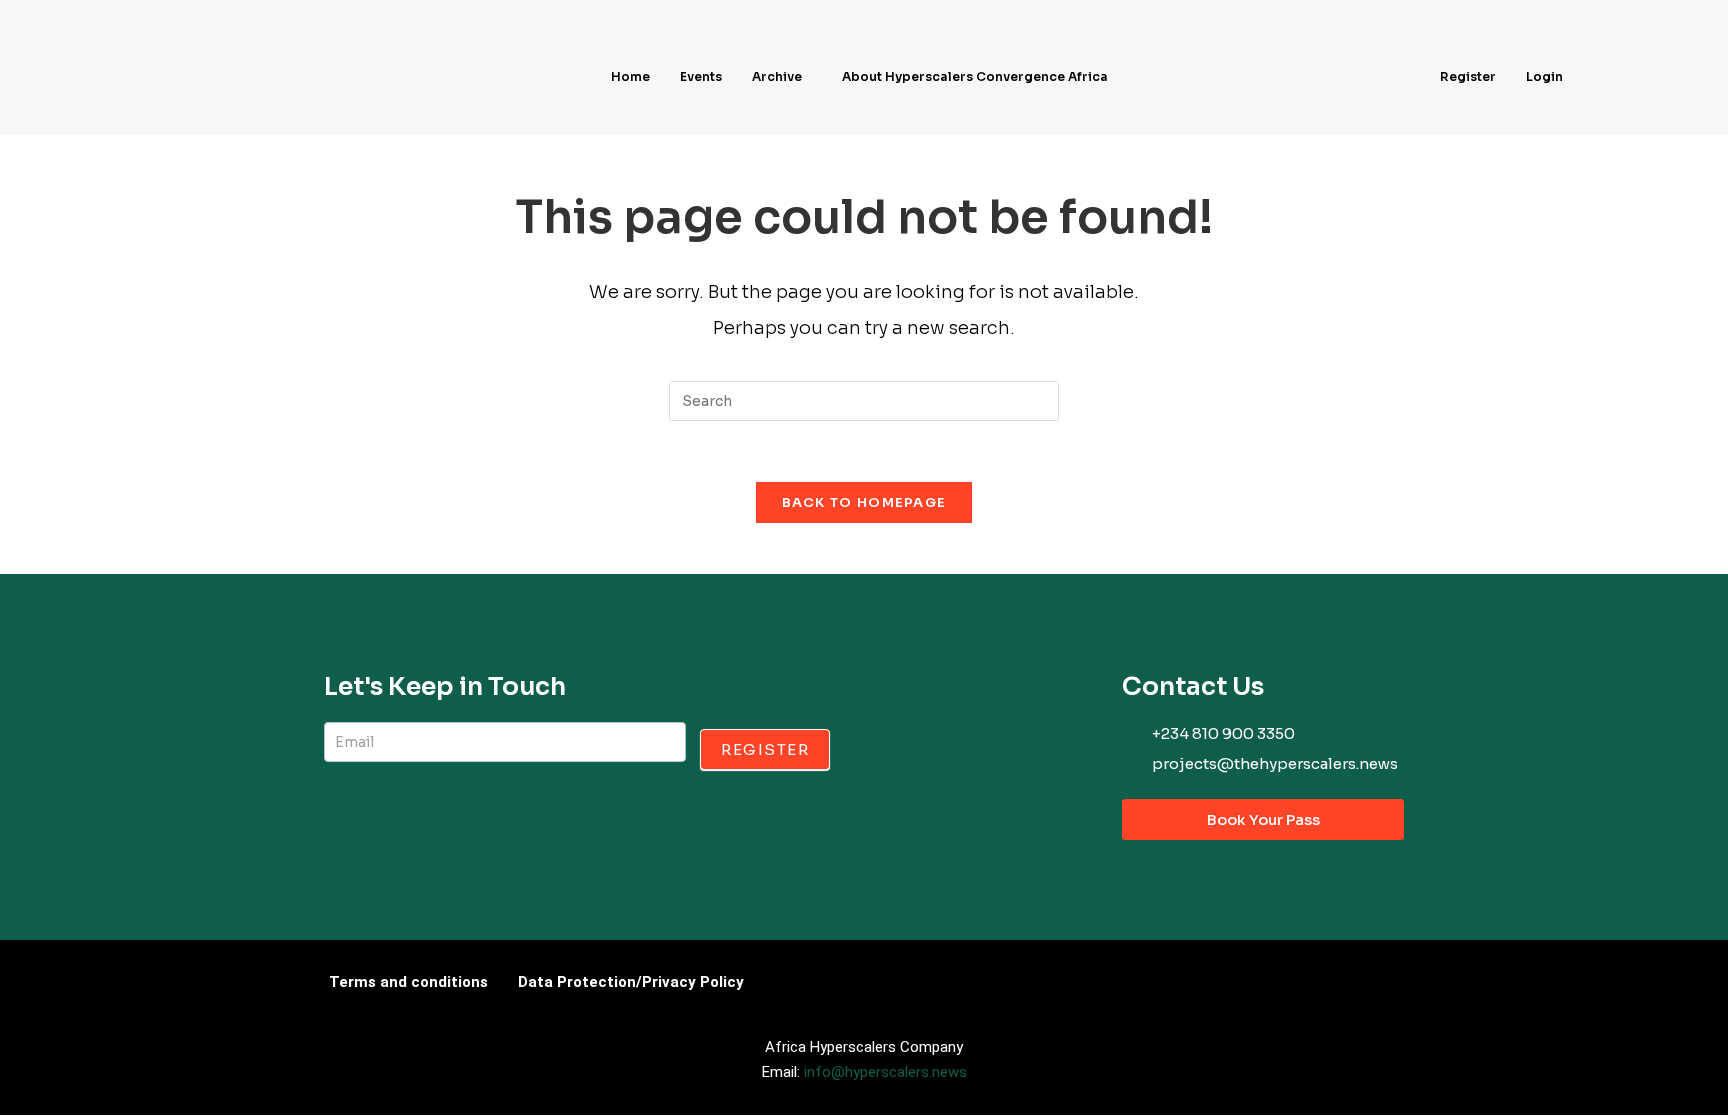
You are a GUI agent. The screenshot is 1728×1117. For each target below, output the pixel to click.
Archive (777, 76)
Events (701, 76)
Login (1544, 76)
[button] (782, 77)
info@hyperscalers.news (885, 1072)
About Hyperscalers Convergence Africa (975, 76)
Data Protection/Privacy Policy (631, 982)
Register (1468, 76)
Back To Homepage (864, 502)
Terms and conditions (408, 982)
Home (630, 76)
